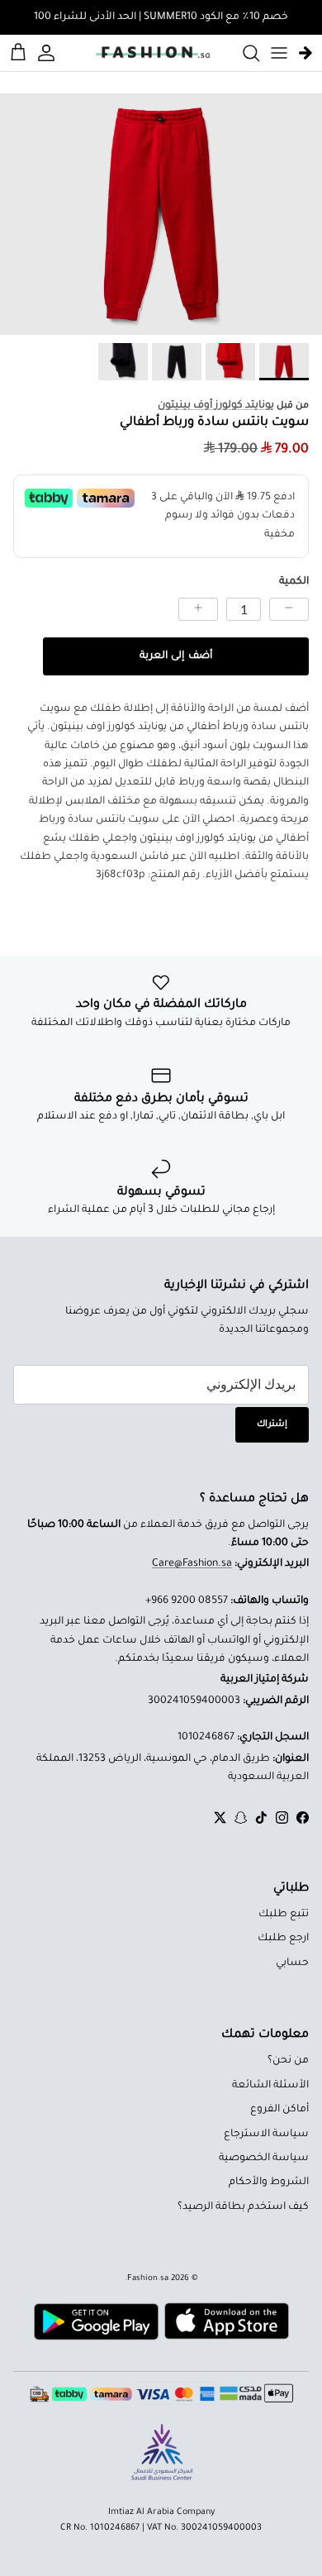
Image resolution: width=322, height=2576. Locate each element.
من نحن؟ (288, 2061)
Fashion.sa (148, 2279)
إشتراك (272, 1424)
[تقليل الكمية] (289, 609)
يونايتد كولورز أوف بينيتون (216, 406)
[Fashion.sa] (153, 53)
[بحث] (243, 53)
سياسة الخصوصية (264, 2159)
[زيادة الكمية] (198, 609)
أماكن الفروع (279, 2110)
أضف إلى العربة (175, 656)
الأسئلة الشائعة (270, 2086)
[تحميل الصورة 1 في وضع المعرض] (161, 215)
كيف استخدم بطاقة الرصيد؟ (243, 2207)
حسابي (292, 1963)
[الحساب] (49, 53)
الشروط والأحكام (269, 2182)
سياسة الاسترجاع (266, 2135)
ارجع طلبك (283, 1939)
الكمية (294, 582)
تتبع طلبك (284, 1915)
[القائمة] (279, 53)
